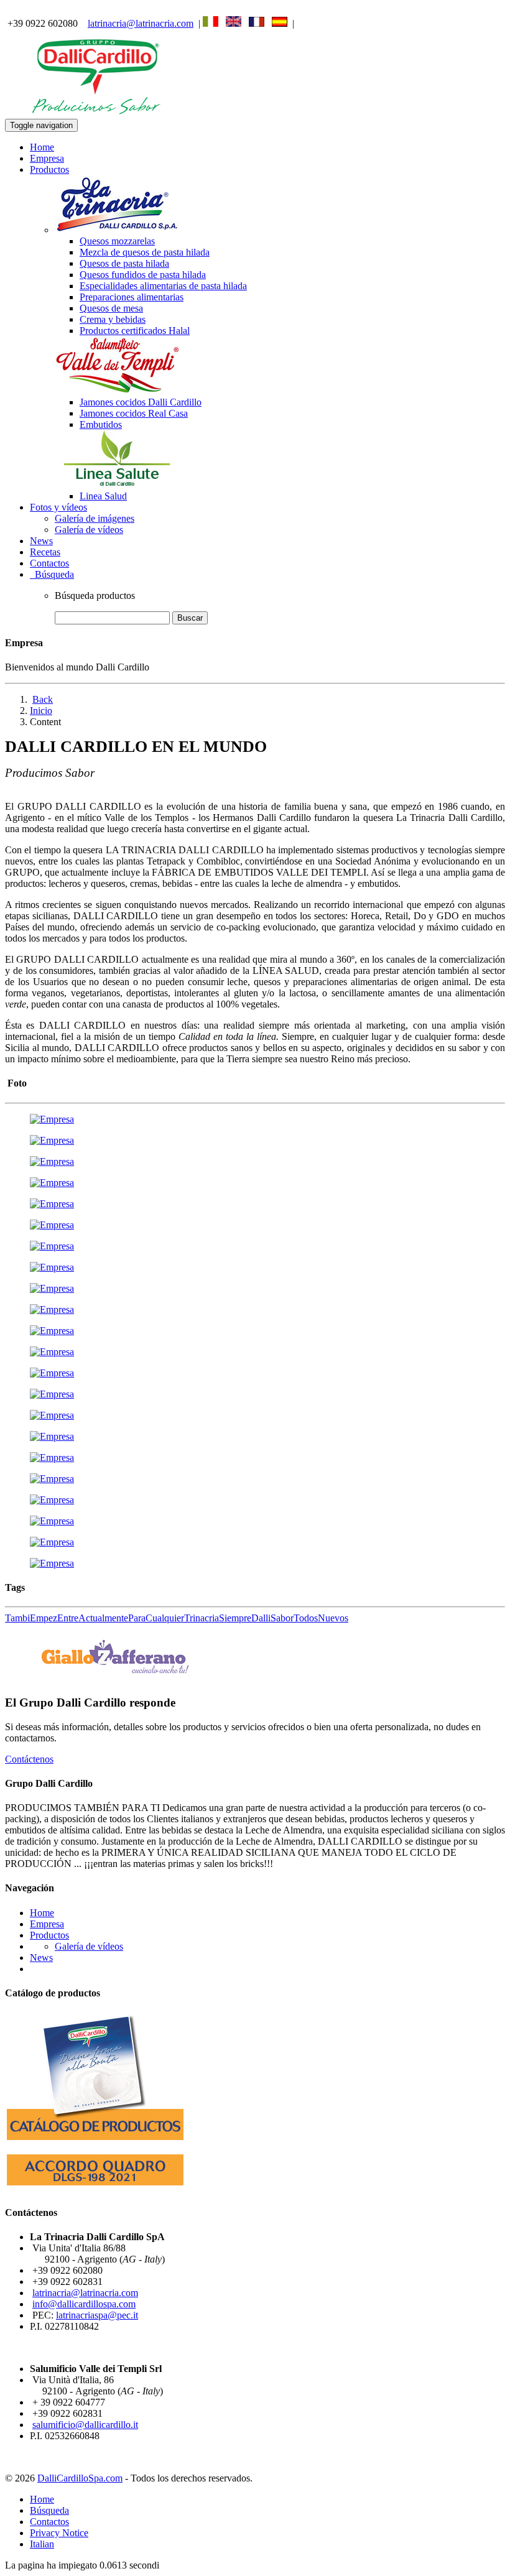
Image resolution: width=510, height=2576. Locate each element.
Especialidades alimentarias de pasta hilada (163, 286)
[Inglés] (234, 23)
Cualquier (165, 1618)
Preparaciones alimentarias (132, 297)
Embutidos (101, 424)
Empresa (47, 158)
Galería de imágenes (95, 518)
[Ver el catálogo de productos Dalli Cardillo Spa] (95, 2142)
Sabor (282, 1618)
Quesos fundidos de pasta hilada (143, 275)
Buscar (190, 618)
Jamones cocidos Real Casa (134, 413)
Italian (42, 2544)
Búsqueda (52, 574)
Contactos (49, 563)
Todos (306, 1618)
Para (137, 1618)
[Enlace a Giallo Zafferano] (114, 1678)
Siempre (235, 1618)
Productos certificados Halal (135, 331)
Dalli (261, 1618)
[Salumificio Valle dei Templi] (117, 391)
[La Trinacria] (117, 230)
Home (42, 147)
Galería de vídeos (89, 530)
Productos (49, 1935)
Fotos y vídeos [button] (58, 507)
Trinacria (202, 1618)
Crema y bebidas (113, 319)
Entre (68, 1618)
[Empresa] (52, 1119)
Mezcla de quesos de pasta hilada (145, 252)
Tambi (17, 1618)
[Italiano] (211, 23)
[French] (257, 23)
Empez (44, 1618)
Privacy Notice (59, 2533)
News (41, 541)
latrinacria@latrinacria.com (141, 23)
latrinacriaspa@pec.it (97, 2315)
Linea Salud (103, 496)
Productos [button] (49, 169)
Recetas (45, 552)
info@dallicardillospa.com (84, 2304)
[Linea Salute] (117, 485)
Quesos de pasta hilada (124, 263)
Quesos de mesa (111, 308)
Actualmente (103, 1618)
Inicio (41, 711)
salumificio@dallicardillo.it (85, 2425)
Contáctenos (29, 1759)
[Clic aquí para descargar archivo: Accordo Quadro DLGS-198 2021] (95, 2188)
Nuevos (333, 1618)
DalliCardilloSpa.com (80, 2478)
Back (43, 699)
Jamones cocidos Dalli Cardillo (141, 402)
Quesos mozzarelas (117, 241)
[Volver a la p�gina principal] (98, 113)
